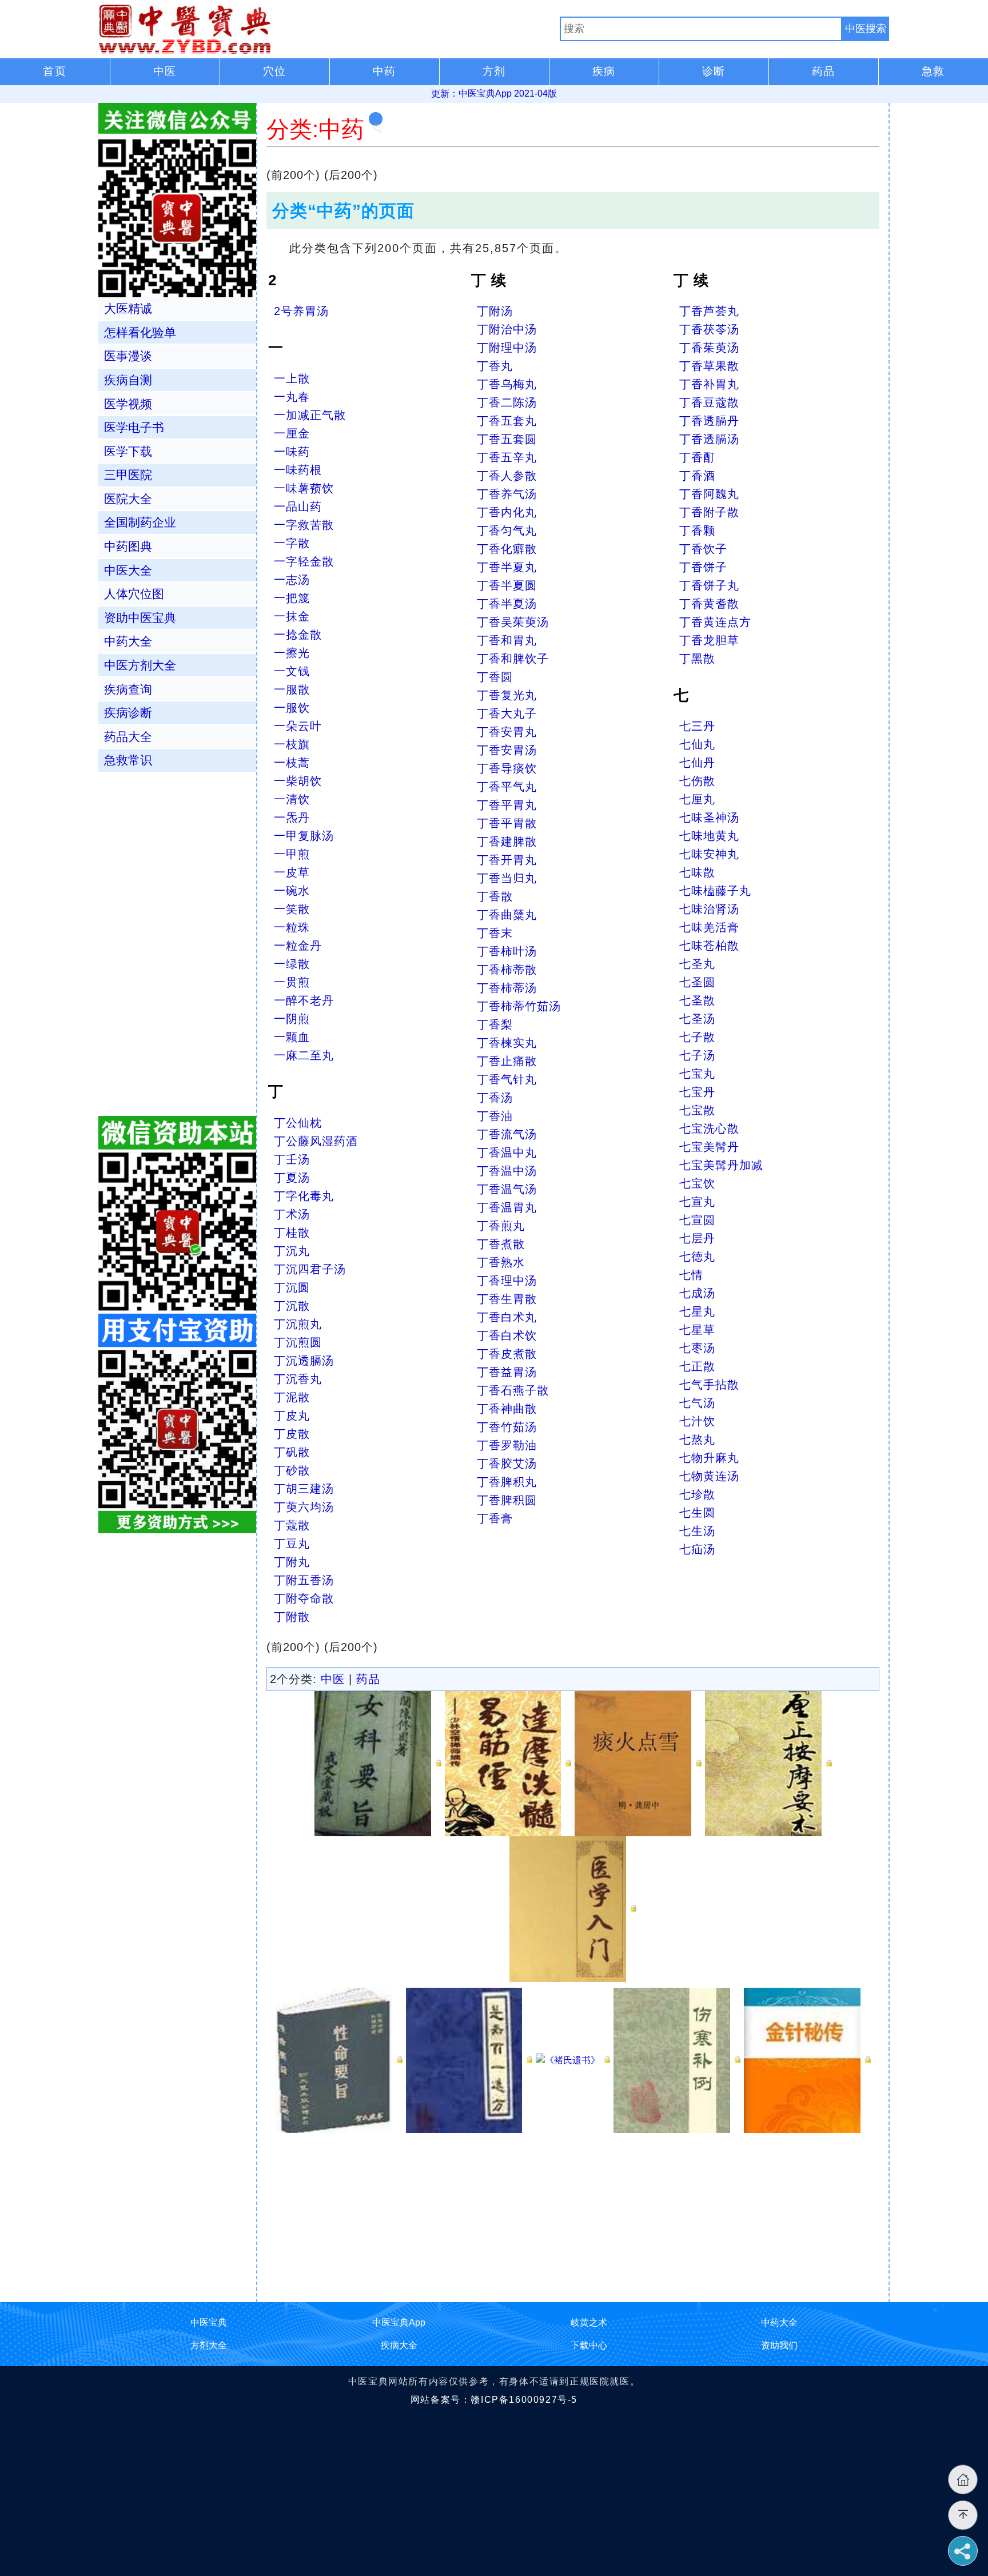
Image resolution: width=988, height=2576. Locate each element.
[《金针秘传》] (807, 2059)
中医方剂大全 (140, 665)
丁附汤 (495, 311)
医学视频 (128, 404)
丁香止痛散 (507, 1061)
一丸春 (292, 397)
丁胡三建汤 (304, 1489)
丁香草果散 (709, 366)
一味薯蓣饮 (304, 488)
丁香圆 (495, 677)
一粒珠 (292, 927)
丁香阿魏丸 (709, 494)
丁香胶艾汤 (507, 1464)
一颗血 (292, 1037)
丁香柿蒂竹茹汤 (519, 1006)
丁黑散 (697, 659)
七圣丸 (697, 964)
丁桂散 (292, 1233)
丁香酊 (697, 457)
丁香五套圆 (507, 439)
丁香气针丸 (507, 1079)
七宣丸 (697, 1202)
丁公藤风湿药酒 (316, 1141)
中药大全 (128, 641)
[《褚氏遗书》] (573, 2059)
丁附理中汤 (507, 348)
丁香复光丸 (507, 695)
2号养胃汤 (301, 311)
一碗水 (292, 891)
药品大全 (128, 737)
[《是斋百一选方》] (469, 2059)
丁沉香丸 (298, 1379)
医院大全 (128, 499)
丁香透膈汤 (709, 439)
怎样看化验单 (140, 332)
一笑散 (292, 909)
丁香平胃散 (507, 823)
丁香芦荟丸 (709, 311)
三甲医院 (128, 475)
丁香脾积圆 (507, 1500)
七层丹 (697, 1238)
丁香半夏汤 (507, 604)
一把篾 (292, 598)
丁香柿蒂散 (507, 970)
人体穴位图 (134, 594)
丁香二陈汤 (507, 402)
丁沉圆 (292, 1287)
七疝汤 (697, 1549)
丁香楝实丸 (507, 1043)
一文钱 (292, 671)
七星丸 (697, 1311)
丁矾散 (292, 1452)
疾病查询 (128, 689)
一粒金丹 (298, 946)
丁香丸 (495, 366)
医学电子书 (134, 427)
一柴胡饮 (298, 781)
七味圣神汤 (709, 818)
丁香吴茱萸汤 (513, 622)
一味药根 (298, 470)
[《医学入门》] (573, 1909)
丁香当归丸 (507, 878)
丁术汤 (292, 1214)
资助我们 (779, 2345)
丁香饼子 (703, 567)
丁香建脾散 (507, 842)
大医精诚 (128, 308)
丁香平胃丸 (507, 805)
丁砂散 (292, 1470)
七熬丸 (697, 1439)
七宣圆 (697, 1220)
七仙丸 (697, 744)
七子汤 (697, 1055)
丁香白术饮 (507, 1335)
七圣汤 (697, 1019)
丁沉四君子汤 (310, 1269)
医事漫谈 (128, 356)
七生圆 (697, 1513)
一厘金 (292, 433)
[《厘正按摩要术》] (768, 1763)
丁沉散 (292, 1306)
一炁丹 (292, 818)
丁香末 (495, 933)
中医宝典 (209, 2322)
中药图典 (128, 546)
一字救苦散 (304, 525)
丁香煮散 (501, 1244)
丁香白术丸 (507, 1317)
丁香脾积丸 (507, 1482)
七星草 (697, 1330)
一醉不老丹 (304, 1000)
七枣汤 (697, 1348)
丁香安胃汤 (507, 750)
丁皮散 (292, 1434)
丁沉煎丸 (298, 1324)
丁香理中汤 (507, 1281)
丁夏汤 (292, 1178)
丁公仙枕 (298, 1123)
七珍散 (697, 1494)
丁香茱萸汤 (709, 348)
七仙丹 (697, 763)
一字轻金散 (304, 561)
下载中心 (589, 2345)
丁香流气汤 (507, 1134)
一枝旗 (292, 744)
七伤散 (697, 781)
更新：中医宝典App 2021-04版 (494, 93)
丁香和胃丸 (507, 640)
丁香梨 (495, 1024)
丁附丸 (292, 1562)
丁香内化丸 (507, 512)
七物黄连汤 (709, 1476)
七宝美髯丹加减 (721, 1165)
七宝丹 (697, 1092)
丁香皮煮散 (507, 1354)
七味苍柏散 (709, 946)
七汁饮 (697, 1421)
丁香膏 (495, 1518)
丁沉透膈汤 (304, 1361)
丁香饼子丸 (709, 585)
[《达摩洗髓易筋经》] (508, 1763)
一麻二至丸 (304, 1055)
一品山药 (298, 507)
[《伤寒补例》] (677, 2059)
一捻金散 (298, 635)
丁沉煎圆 (298, 1342)
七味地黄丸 (709, 836)
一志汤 (292, 580)
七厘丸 (697, 799)
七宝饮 (697, 1183)
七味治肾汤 (709, 909)
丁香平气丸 (507, 787)
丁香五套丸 (507, 421)
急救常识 (128, 760)
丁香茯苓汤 (709, 329)
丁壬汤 (292, 1159)
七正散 (697, 1366)
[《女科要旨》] (378, 1763)
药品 (368, 1679)
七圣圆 (697, 982)
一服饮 (292, 708)
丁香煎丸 (501, 1226)
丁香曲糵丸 (507, 915)
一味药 (292, 452)
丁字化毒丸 (304, 1196)
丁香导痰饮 (507, 768)
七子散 (697, 1037)
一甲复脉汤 (304, 836)
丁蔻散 (292, 1525)
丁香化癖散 (507, 549)
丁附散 (292, 1617)
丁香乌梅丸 (507, 384)
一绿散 (292, 964)
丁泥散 (292, 1397)
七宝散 (697, 1110)
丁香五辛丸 (507, 457)
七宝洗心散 (709, 1129)
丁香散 (495, 896)
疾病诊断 (128, 713)
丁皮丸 (292, 1415)
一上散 (292, 378)
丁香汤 (495, 1098)
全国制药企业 (140, 522)
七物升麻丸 (709, 1458)
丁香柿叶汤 (507, 951)
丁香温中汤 (507, 1171)
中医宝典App (399, 2322)
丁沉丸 (292, 1251)
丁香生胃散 (507, 1299)
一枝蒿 (292, 763)
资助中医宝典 (140, 618)
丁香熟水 (501, 1262)
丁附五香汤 (304, 1580)
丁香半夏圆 (507, 585)
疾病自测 (128, 380)
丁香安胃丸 (507, 732)
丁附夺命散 (304, 1598)
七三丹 (697, 726)
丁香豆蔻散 (709, 402)
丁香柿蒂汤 (507, 988)
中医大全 (128, 570)
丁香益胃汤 (507, 1372)
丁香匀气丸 (507, 531)
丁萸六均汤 (304, 1507)
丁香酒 (697, 476)
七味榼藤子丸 (715, 891)
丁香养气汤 (507, 494)
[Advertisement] (573, 2213)
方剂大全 (209, 2345)
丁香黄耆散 (709, 604)
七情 (691, 1275)
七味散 (697, 872)
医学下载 (128, 451)
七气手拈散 (709, 1385)
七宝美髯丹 (709, 1147)
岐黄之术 (589, 2322)
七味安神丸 (709, 854)
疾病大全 (399, 2345)
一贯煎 (292, 982)
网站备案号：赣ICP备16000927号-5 (494, 2400)
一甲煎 (292, 854)
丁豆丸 (292, 1544)
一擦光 (292, 653)
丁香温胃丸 (507, 1207)
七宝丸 (697, 1074)
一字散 (292, 543)
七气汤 (697, 1403)
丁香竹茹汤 (507, 1427)
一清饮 (292, 799)
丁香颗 (697, 531)
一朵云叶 (298, 726)
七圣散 (697, 1000)
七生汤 (697, 1531)
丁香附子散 (709, 512)
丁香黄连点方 (715, 622)
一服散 (292, 689)
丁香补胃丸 (709, 384)
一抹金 (292, 616)
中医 (333, 1679)
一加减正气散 (310, 415)
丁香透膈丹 (709, 421)
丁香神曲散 (507, 1409)
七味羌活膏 (709, 927)
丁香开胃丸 (507, 860)
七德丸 (697, 1257)
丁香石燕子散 (513, 1390)
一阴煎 (292, 1019)
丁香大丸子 (507, 713)
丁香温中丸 (507, 1153)
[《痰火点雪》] (638, 1763)
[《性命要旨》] (339, 2059)
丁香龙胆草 (709, 640)
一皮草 (292, 872)
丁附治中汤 (507, 329)
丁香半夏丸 (507, 567)
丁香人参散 (507, 476)
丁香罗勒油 (507, 1445)
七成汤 (697, 1293)
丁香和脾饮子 (513, 659)
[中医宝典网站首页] (329, 29)
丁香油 (495, 1116)
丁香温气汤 (507, 1189)
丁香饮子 (703, 549)
